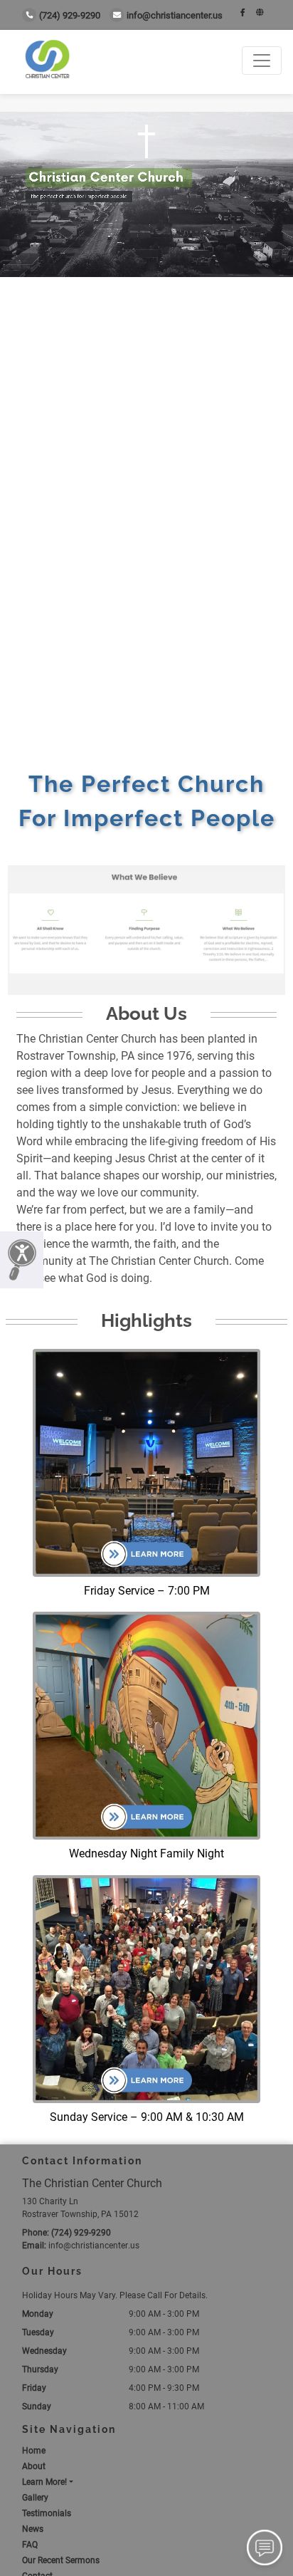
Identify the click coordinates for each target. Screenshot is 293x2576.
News (33, 2529)
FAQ (30, 2545)
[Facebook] (243, 13)
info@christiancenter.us (175, 15)
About (34, 2466)
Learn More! (44, 2482)
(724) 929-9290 (70, 15)
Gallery (35, 2498)
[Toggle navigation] (262, 61)
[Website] (260, 13)
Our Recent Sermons (61, 2560)
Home (34, 2451)
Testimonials (47, 2513)
